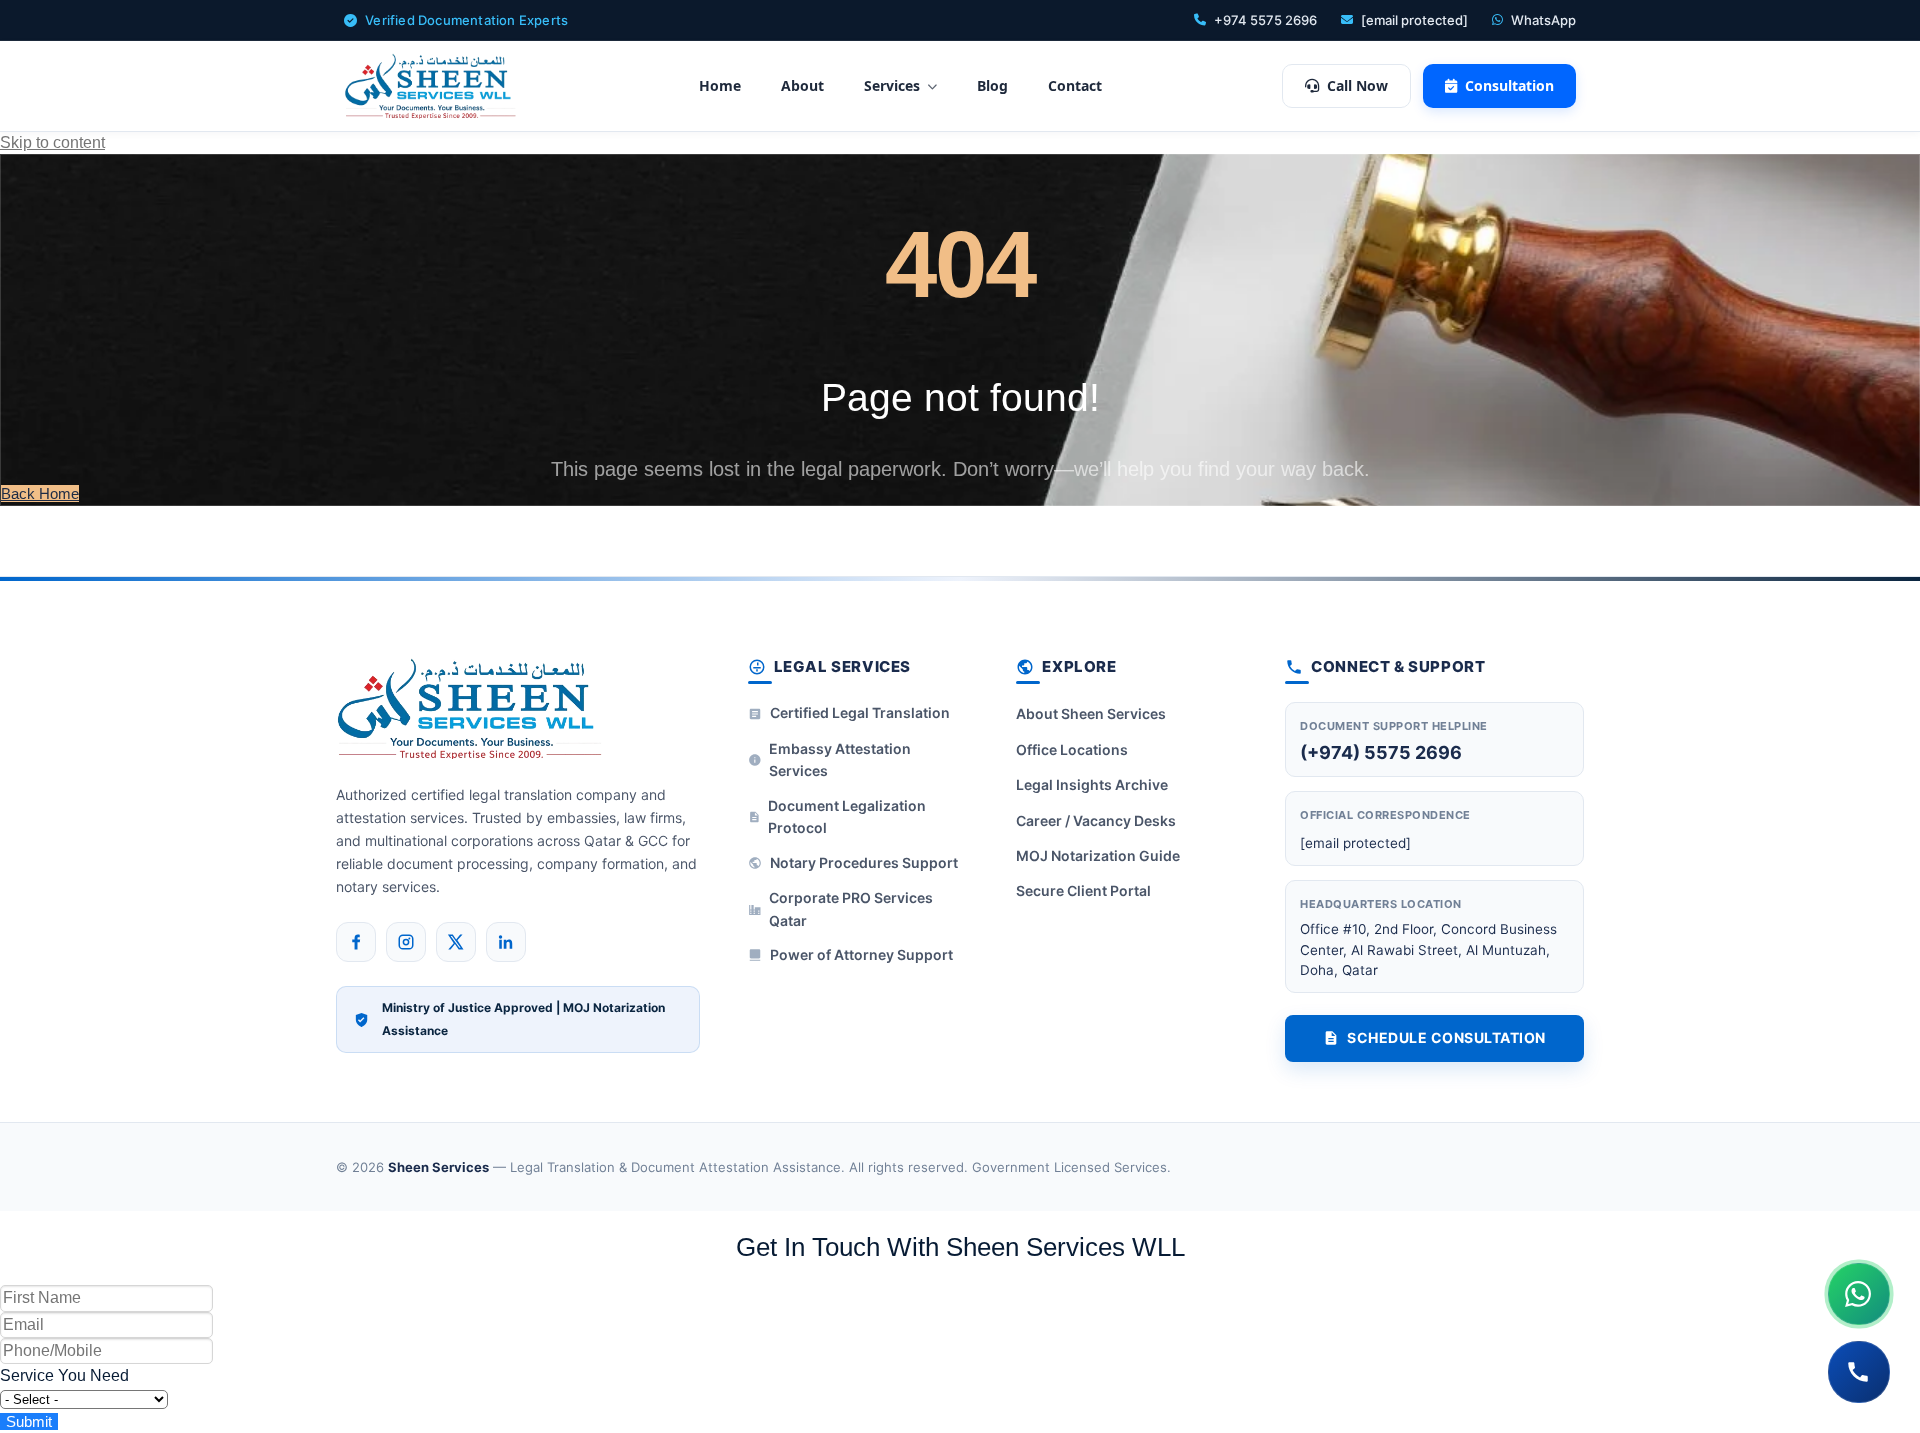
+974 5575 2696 (1265, 20)
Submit (29, 1421)
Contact (1075, 85)
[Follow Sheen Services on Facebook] (356, 942)
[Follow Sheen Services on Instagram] (406, 942)
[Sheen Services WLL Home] (431, 86)
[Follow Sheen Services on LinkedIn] (506, 942)
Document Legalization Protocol (847, 816)
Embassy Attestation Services (840, 759)
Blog (992, 85)
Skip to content (52, 142)
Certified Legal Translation (860, 712)
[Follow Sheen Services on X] (456, 942)
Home (720, 85)
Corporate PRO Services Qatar (851, 908)
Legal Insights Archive (1092, 784)
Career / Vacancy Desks (1096, 820)
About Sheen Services (1091, 713)
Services (892, 85)
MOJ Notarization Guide (1098, 855)
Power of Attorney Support (861, 954)
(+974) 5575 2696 (1381, 752)
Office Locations (1072, 749)
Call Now (1357, 85)
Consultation (1509, 85)
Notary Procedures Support (864, 862)
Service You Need (64, 1375)
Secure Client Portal (1083, 890)
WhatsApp (1543, 20)
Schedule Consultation (1446, 1037)
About (802, 85)
